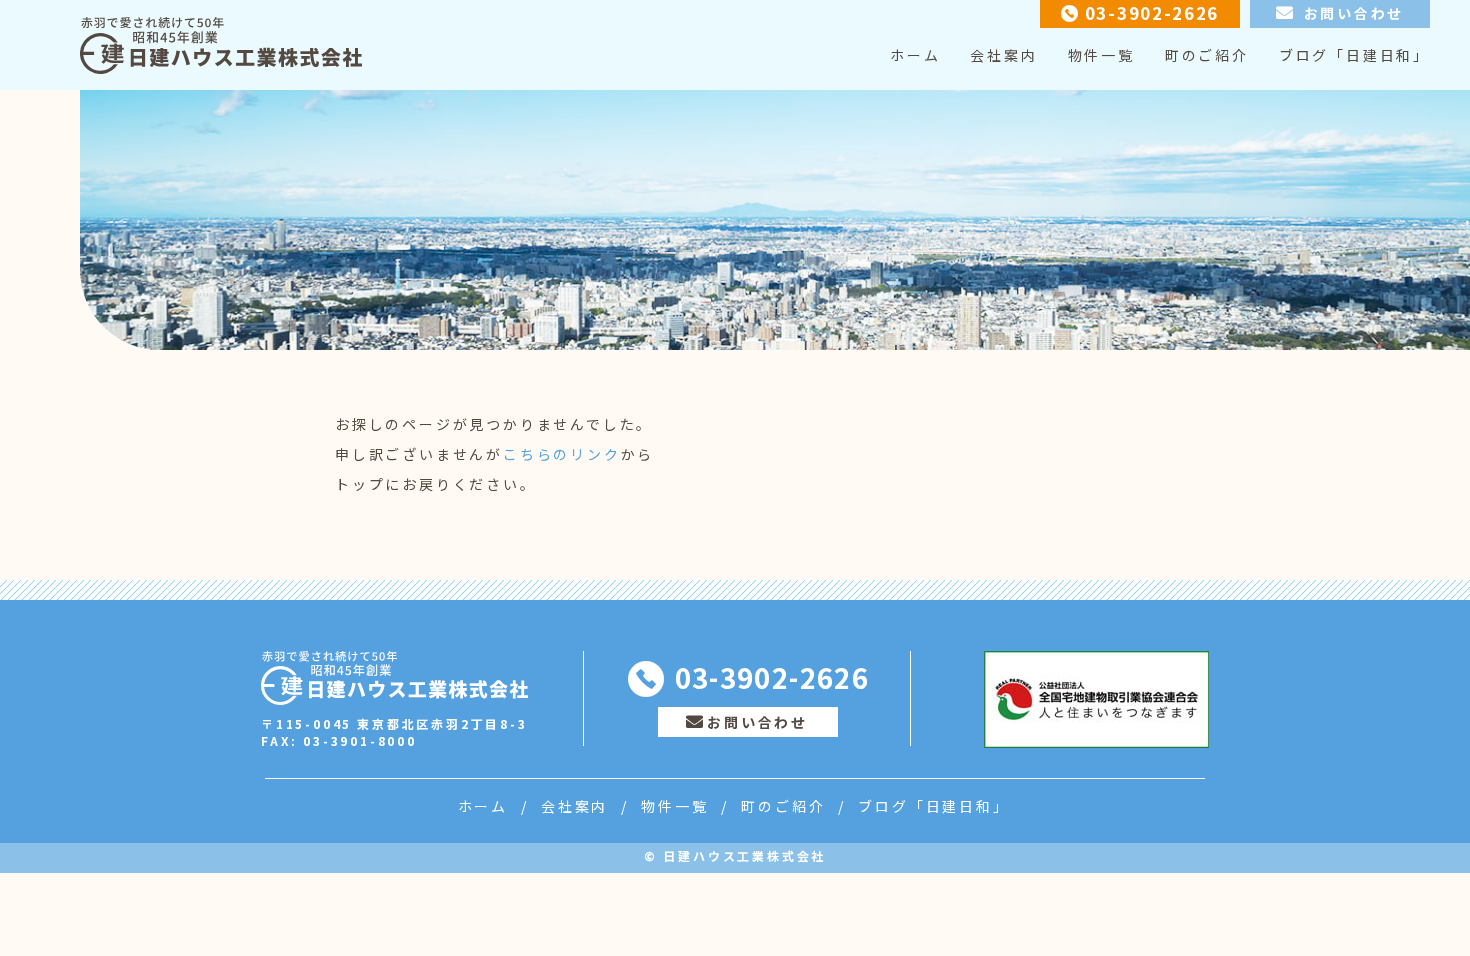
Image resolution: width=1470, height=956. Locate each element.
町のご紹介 (1207, 55)
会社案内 (1003, 55)
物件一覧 (1101, 55)
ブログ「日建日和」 (1354, 55)
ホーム (915, 55)
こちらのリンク (562, 454)
